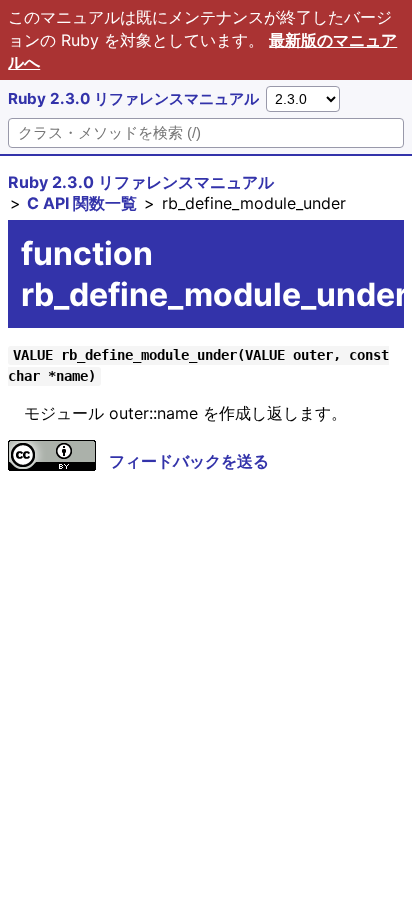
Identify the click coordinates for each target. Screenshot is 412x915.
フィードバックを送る (189, 461)
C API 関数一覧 (82, 203)
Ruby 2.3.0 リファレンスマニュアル (133, 98)
